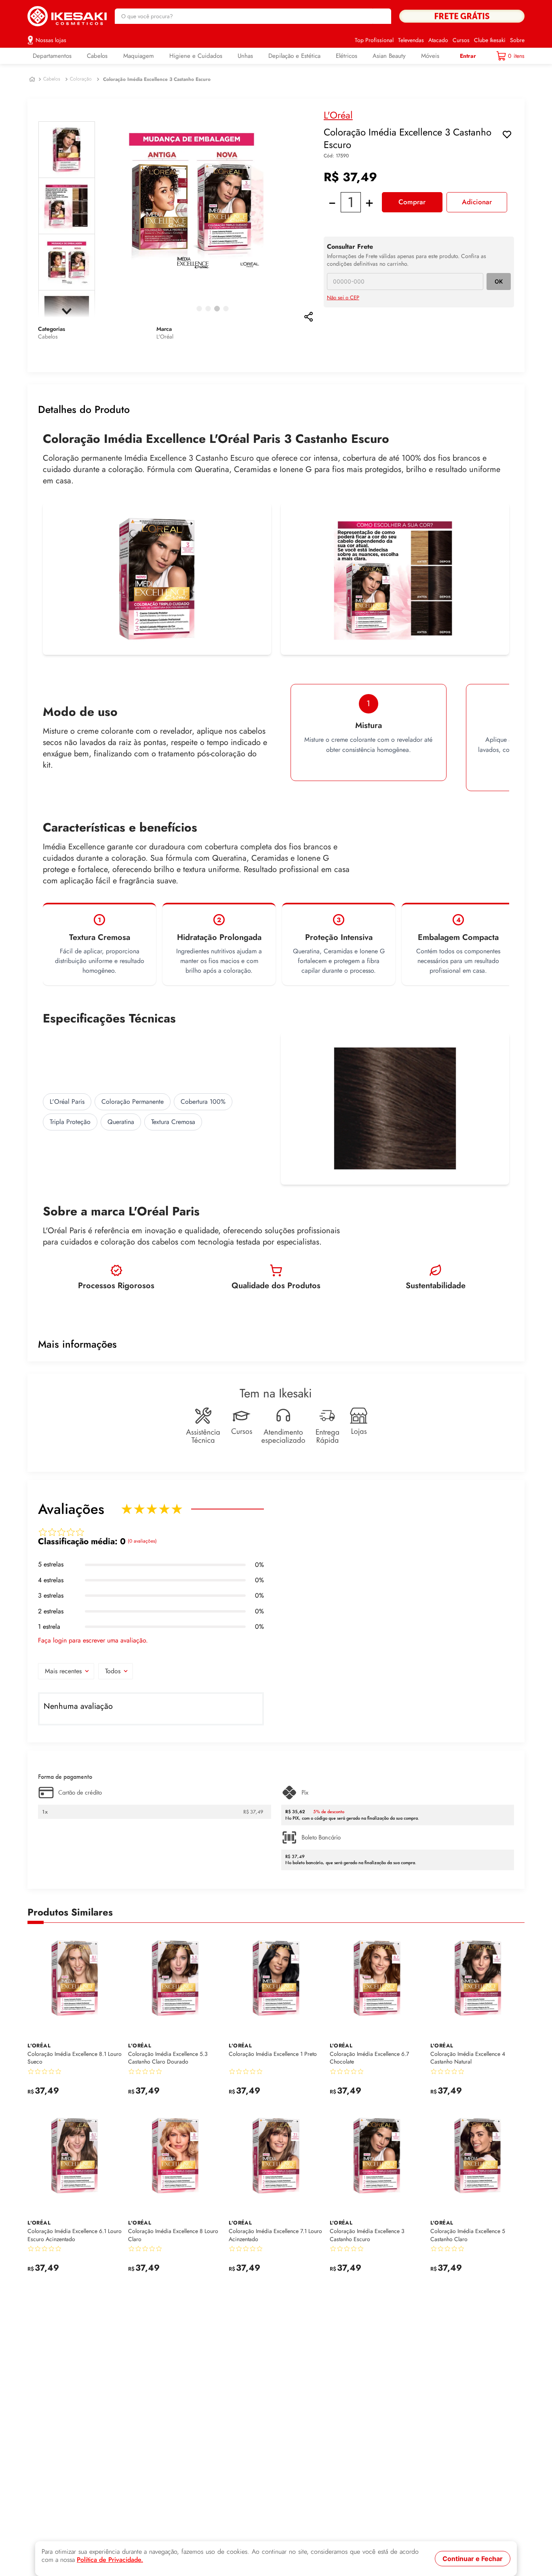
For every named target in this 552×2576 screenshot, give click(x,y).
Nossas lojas (51, 40)
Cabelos (52, 79)
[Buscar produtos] (381, 16)
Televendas (411, 40)
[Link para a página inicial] (32, 79)
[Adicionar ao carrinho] (114, 2096)
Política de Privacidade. (110, 2560)
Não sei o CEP (343, 298)
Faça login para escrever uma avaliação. (93, 1640)
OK (499, 281)
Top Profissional (374, 40)
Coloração (81, 79)
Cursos (461, 40)
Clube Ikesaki (490, 40)
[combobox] (253, 16)
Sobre (517, 40)
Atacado (438, 40)
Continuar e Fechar (473, 2559)
